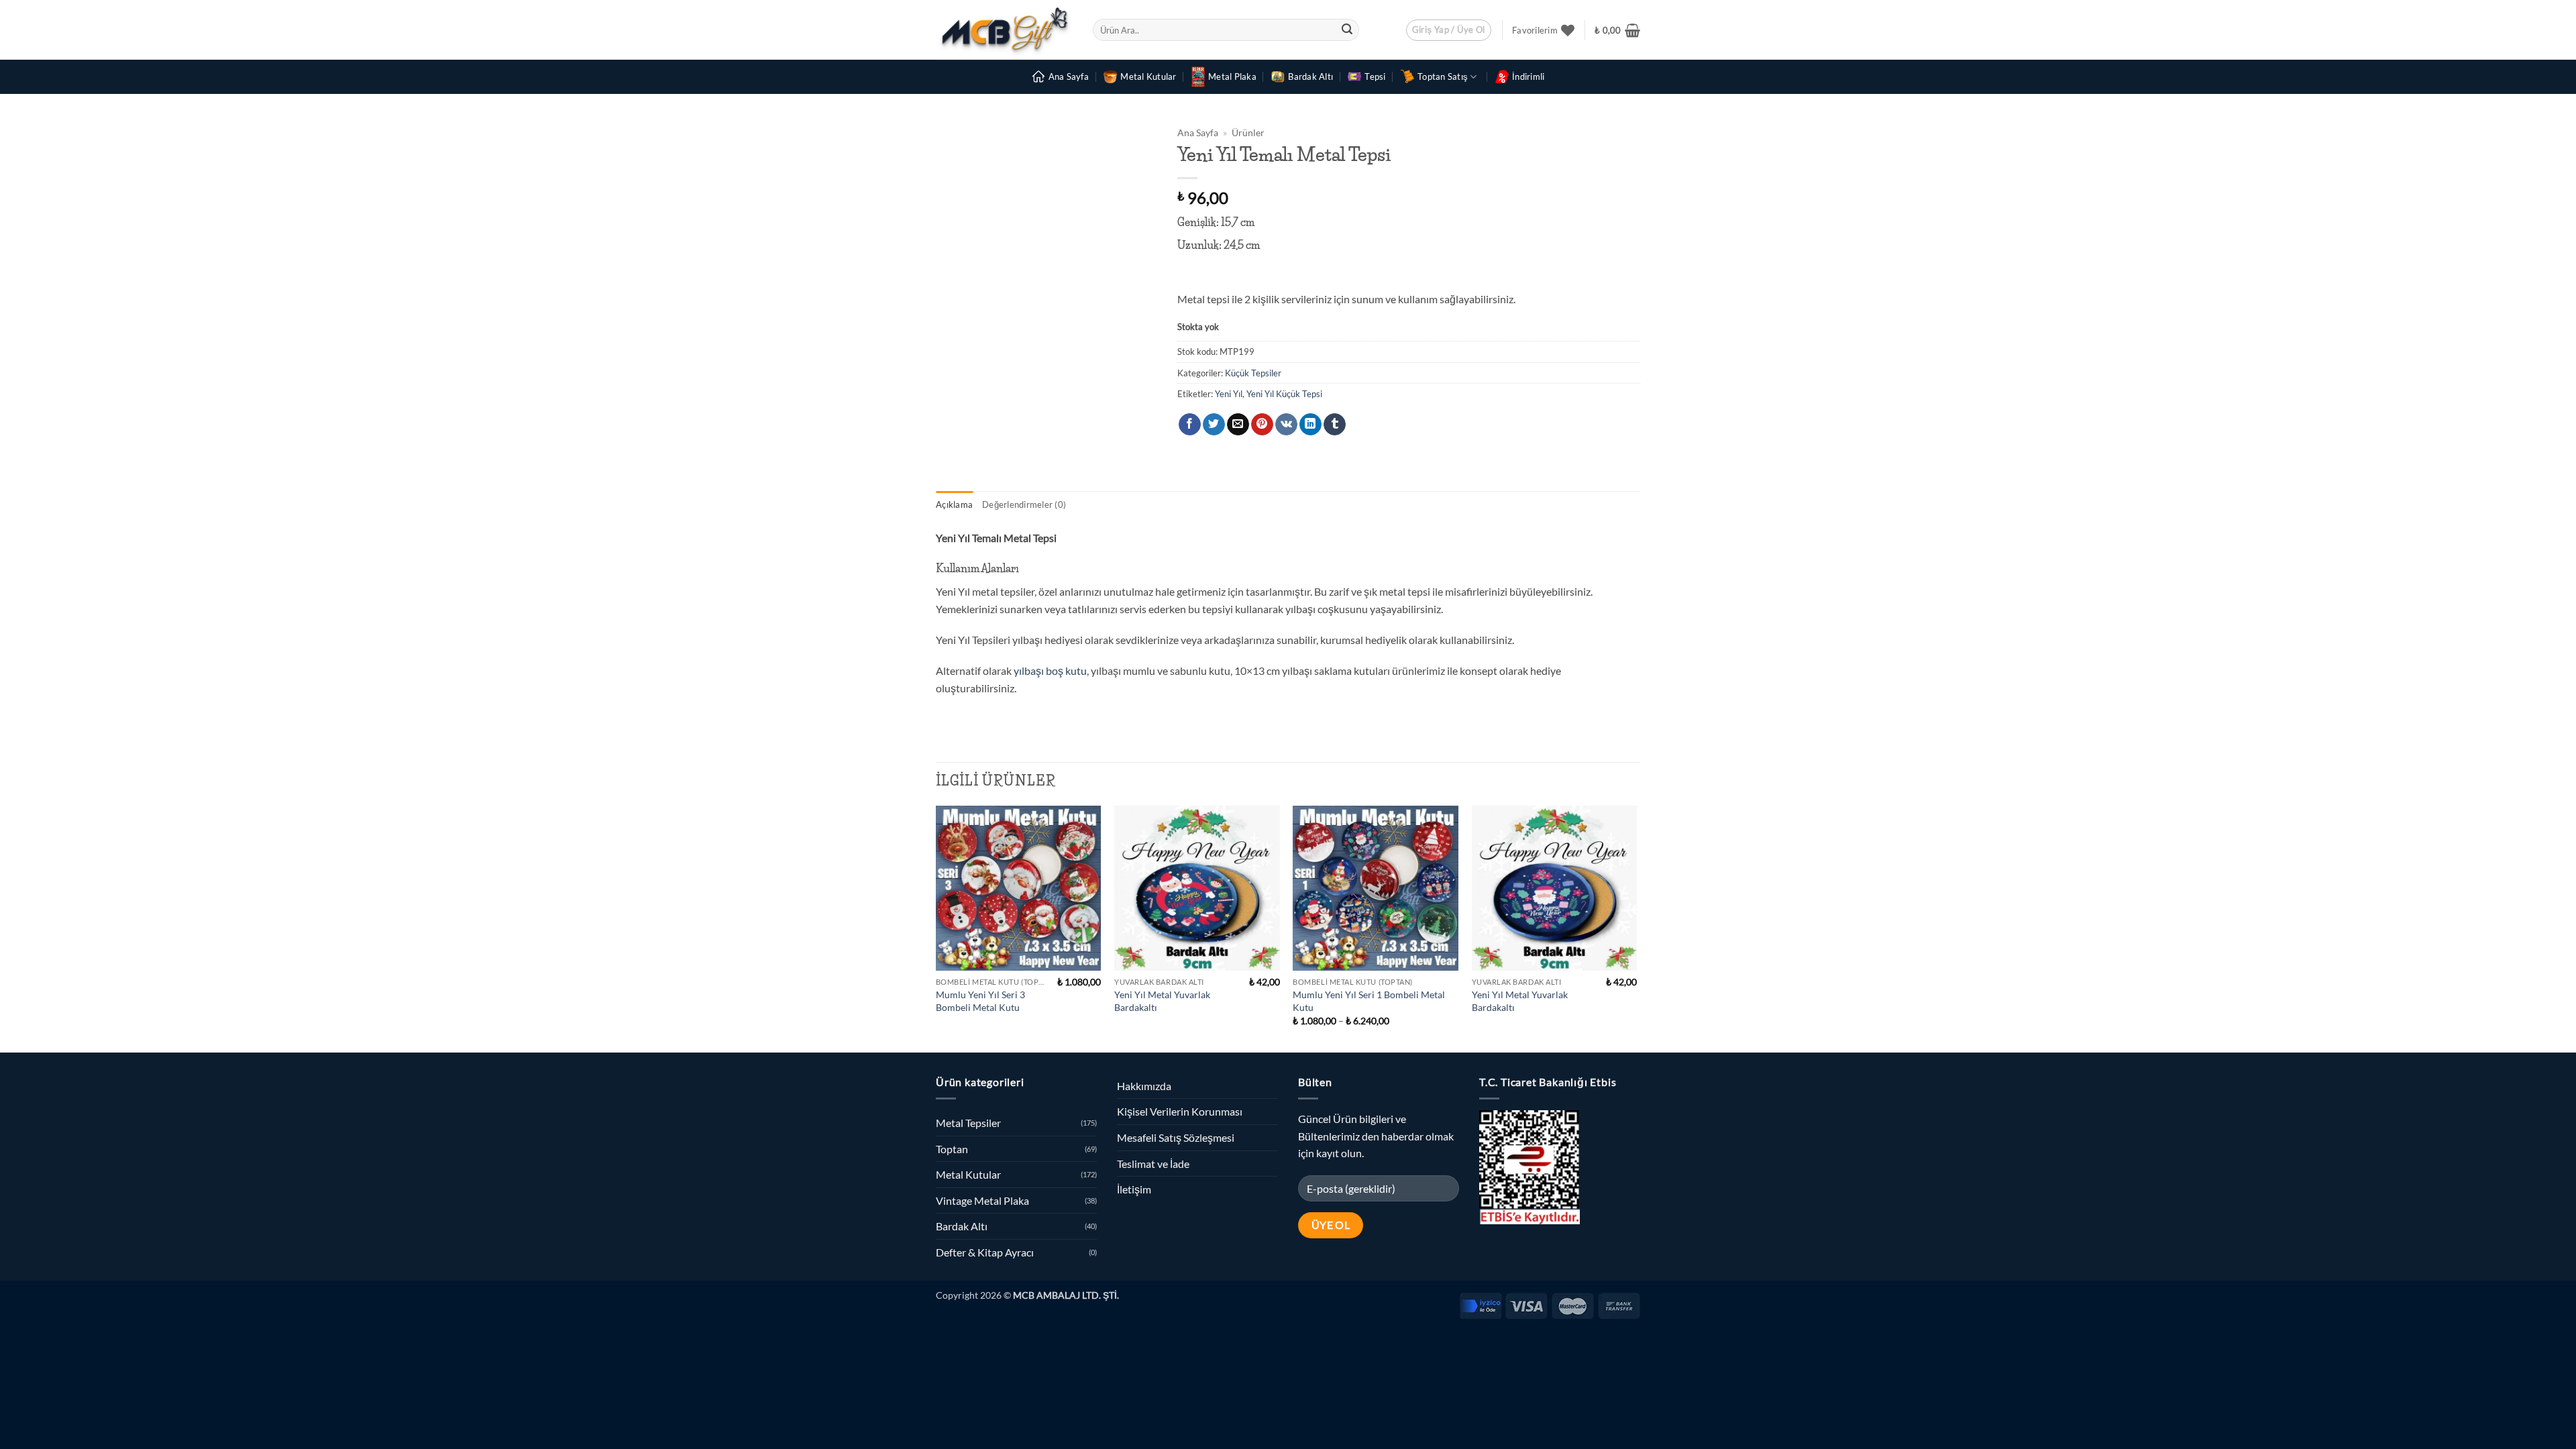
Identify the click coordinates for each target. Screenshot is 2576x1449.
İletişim (1134, 1189)
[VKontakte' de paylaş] (1286, 425)
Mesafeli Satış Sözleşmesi (1176, 1137)
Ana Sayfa (1069, 76)
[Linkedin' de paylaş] (1310, 425)
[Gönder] (1347, 30)
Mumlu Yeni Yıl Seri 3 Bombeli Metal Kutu (980, 1001)
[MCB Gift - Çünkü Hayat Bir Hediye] (1004, 30)
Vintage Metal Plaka (982, 1200)
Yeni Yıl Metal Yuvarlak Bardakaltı (1162, 1001)
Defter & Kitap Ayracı (985, 1252)
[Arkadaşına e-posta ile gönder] (1238, 425)
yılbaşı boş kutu (1050, 670)
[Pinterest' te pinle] (1262, 425)
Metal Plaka (1232, 76)
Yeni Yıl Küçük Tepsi (1284, 394)
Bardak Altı (1310, 76)
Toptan (952, 1149)
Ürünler (1248, 133)
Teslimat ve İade (1153, 1164)
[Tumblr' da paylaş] (1335, 425)
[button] (1449, 30)
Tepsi (1375, 76)
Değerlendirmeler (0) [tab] (1024, 504)
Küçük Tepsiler (1253, 373)
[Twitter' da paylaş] (1214, 425)
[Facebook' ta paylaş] (1190, 425)
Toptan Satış (1443, 76)
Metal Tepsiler (968, 1123)
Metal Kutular (1148, 76)
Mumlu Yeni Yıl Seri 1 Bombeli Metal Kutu (1369, 1001)
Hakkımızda (1144, 1086)
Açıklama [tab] (954, 504)
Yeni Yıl (1229, 394)
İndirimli (1528, 76)
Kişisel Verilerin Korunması (1180, 1111)
